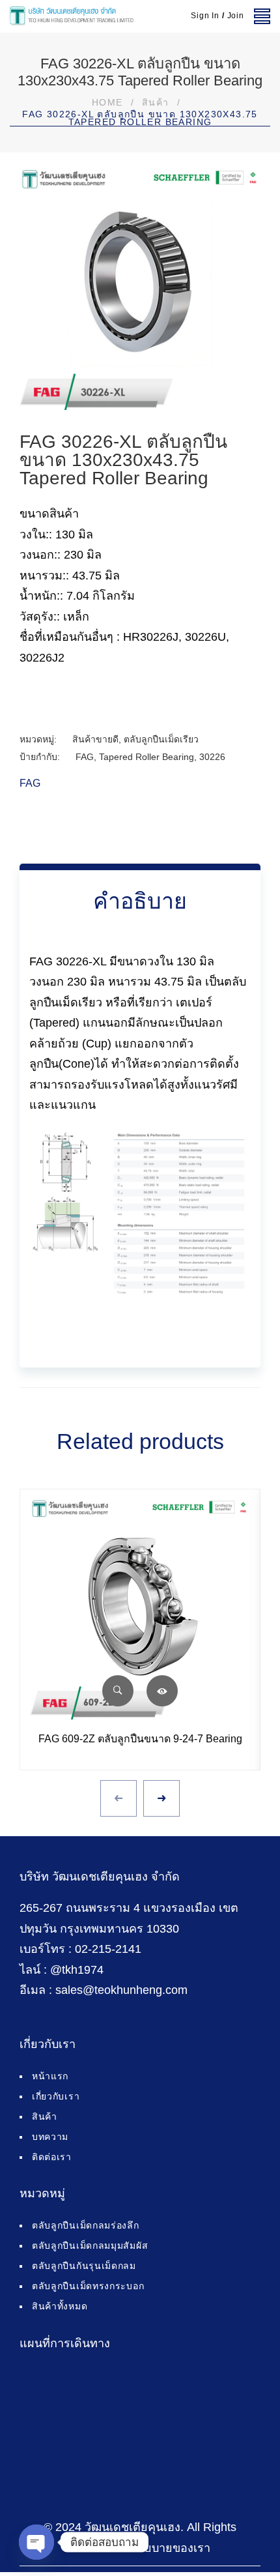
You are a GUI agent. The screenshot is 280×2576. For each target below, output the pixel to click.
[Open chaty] (36, 2542)
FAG (85, 757)
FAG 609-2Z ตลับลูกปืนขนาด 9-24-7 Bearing (140, 1739)
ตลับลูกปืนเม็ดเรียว (161, 739)
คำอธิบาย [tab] (140, 901)
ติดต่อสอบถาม (162, 1691)
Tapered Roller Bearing (147, 757)
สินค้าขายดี (95, 739)
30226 (212, 757)
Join (236, 16)
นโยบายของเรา (170, 2548)
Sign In (205, 16)
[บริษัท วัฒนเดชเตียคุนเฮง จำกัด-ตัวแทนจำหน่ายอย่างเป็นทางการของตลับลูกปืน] (72, 16)
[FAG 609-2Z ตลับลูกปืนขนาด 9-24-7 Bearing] (140, 1609)
